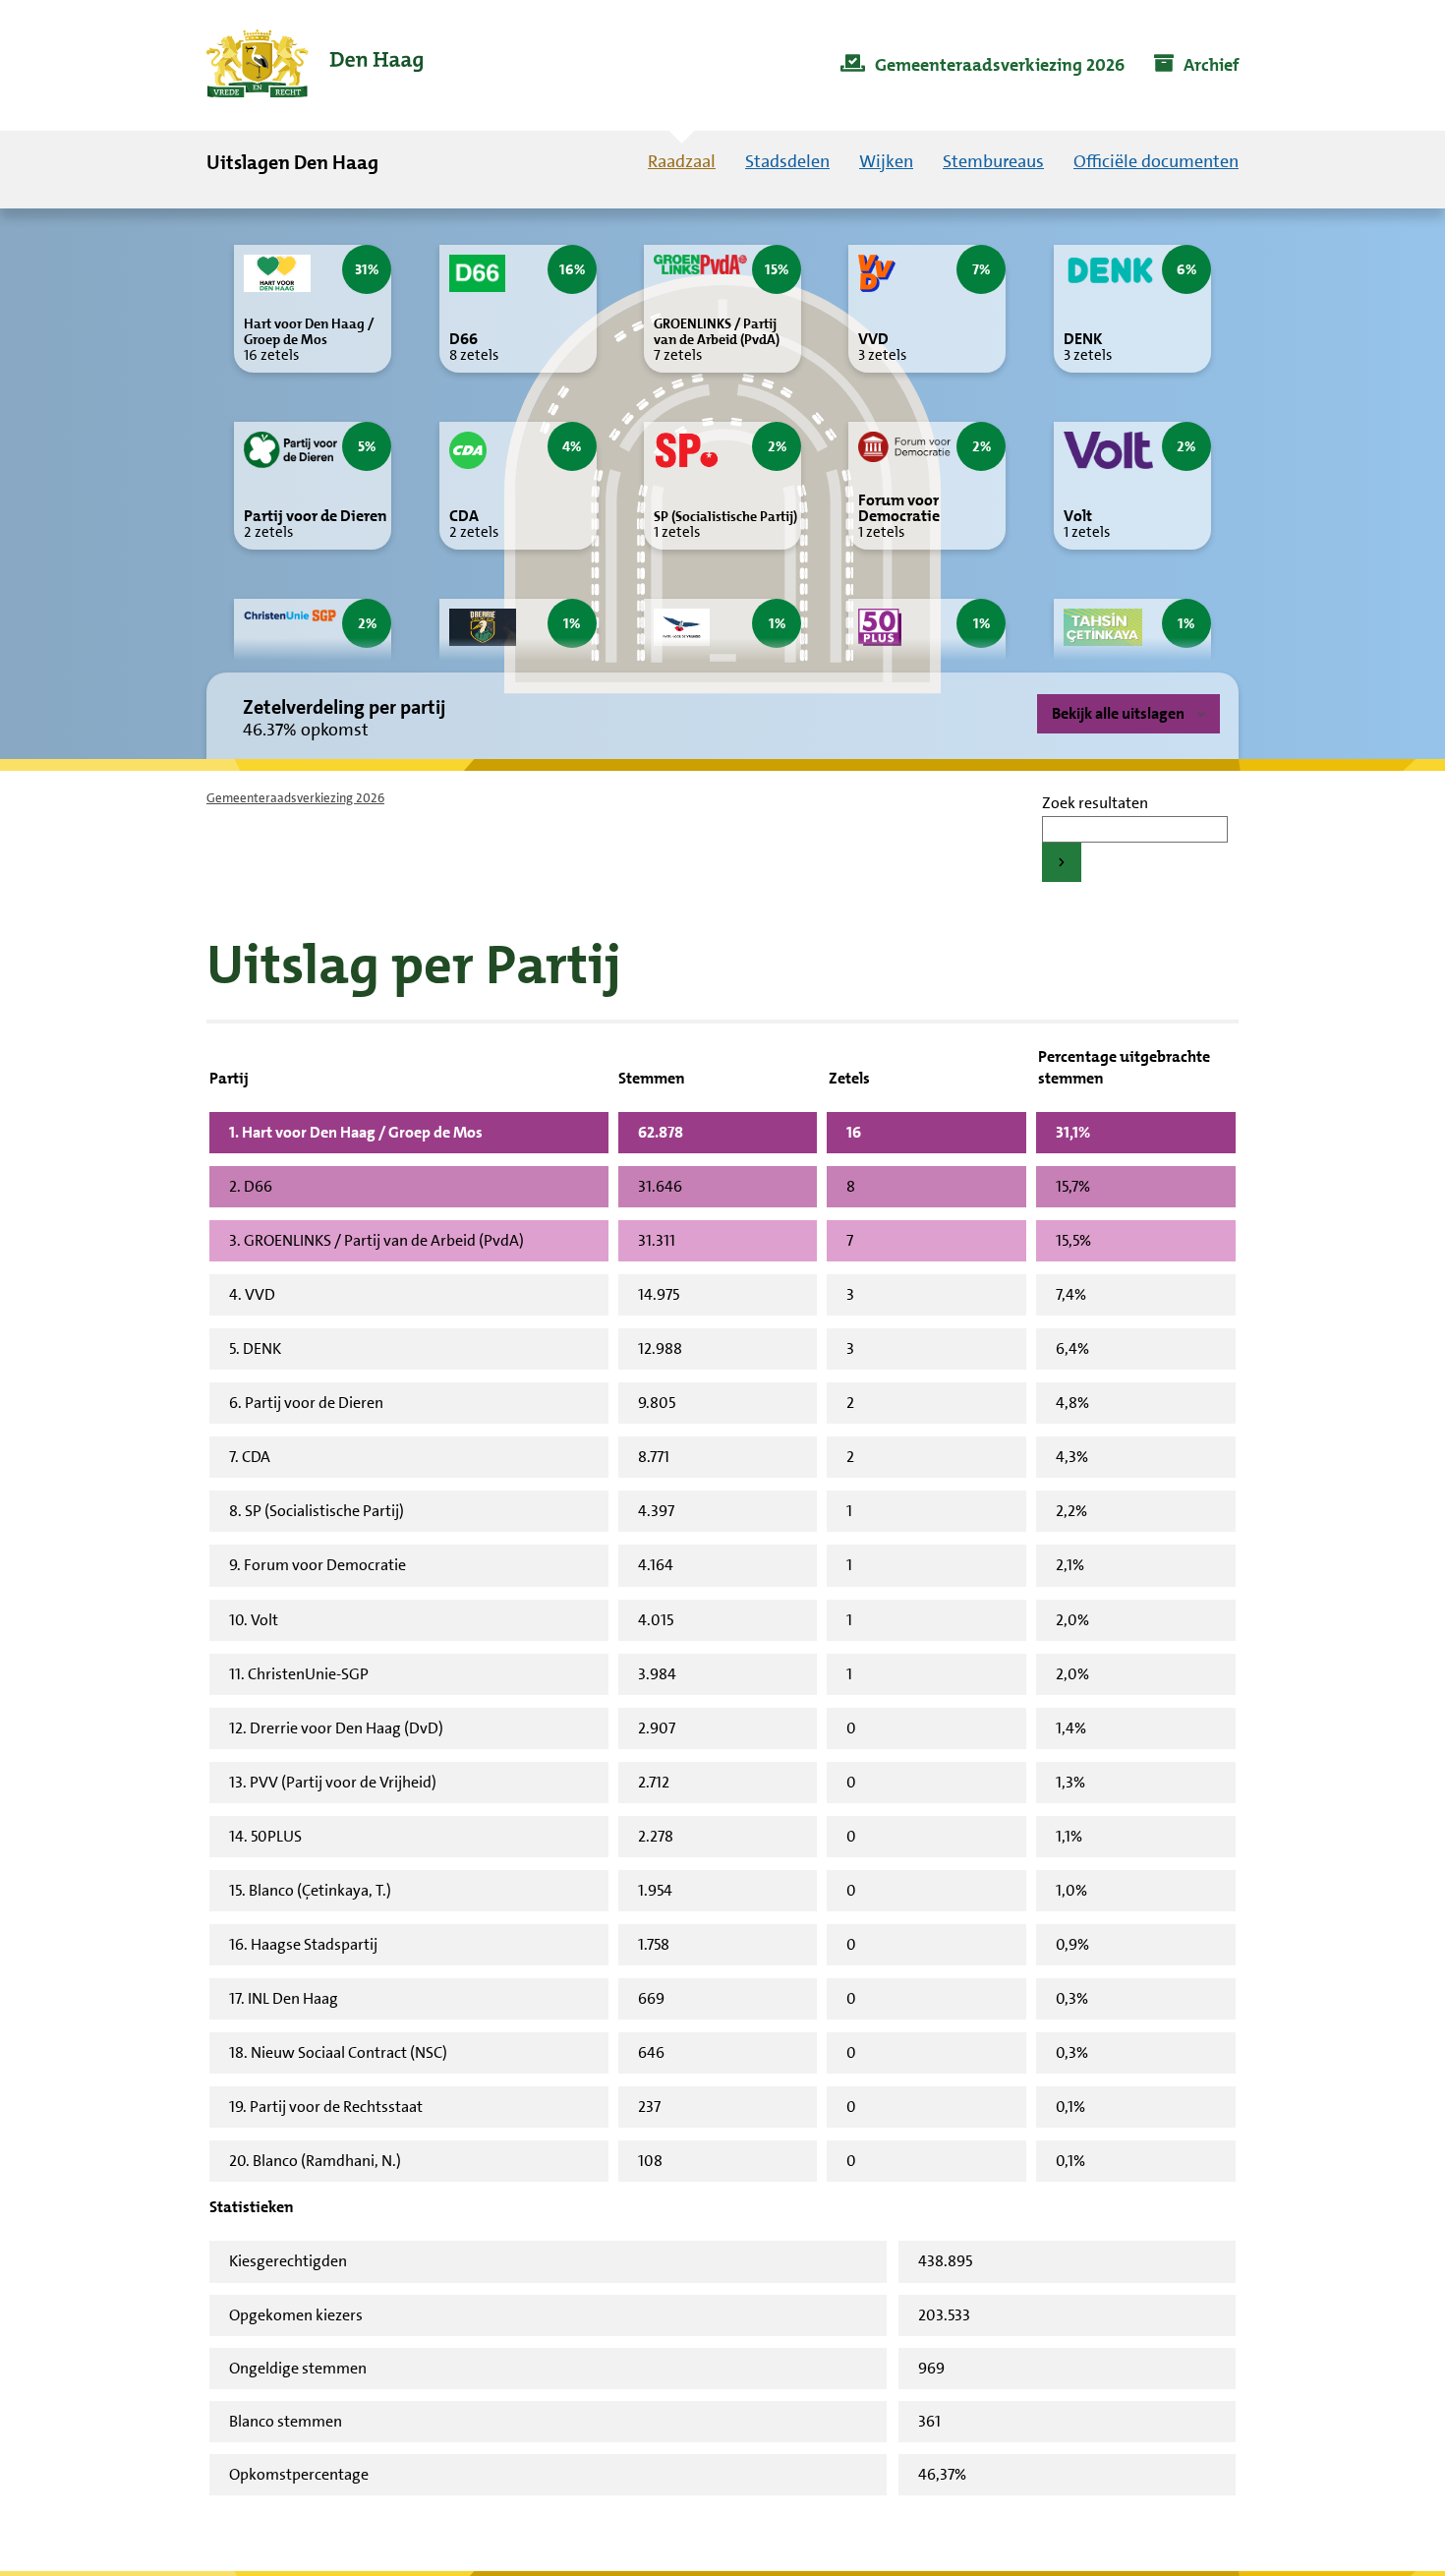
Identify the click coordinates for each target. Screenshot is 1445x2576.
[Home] (315, 65)
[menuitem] (983, 66)
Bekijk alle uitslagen (1118, 713)
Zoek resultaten (1095, 803)
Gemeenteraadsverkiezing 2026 (295, 798)
